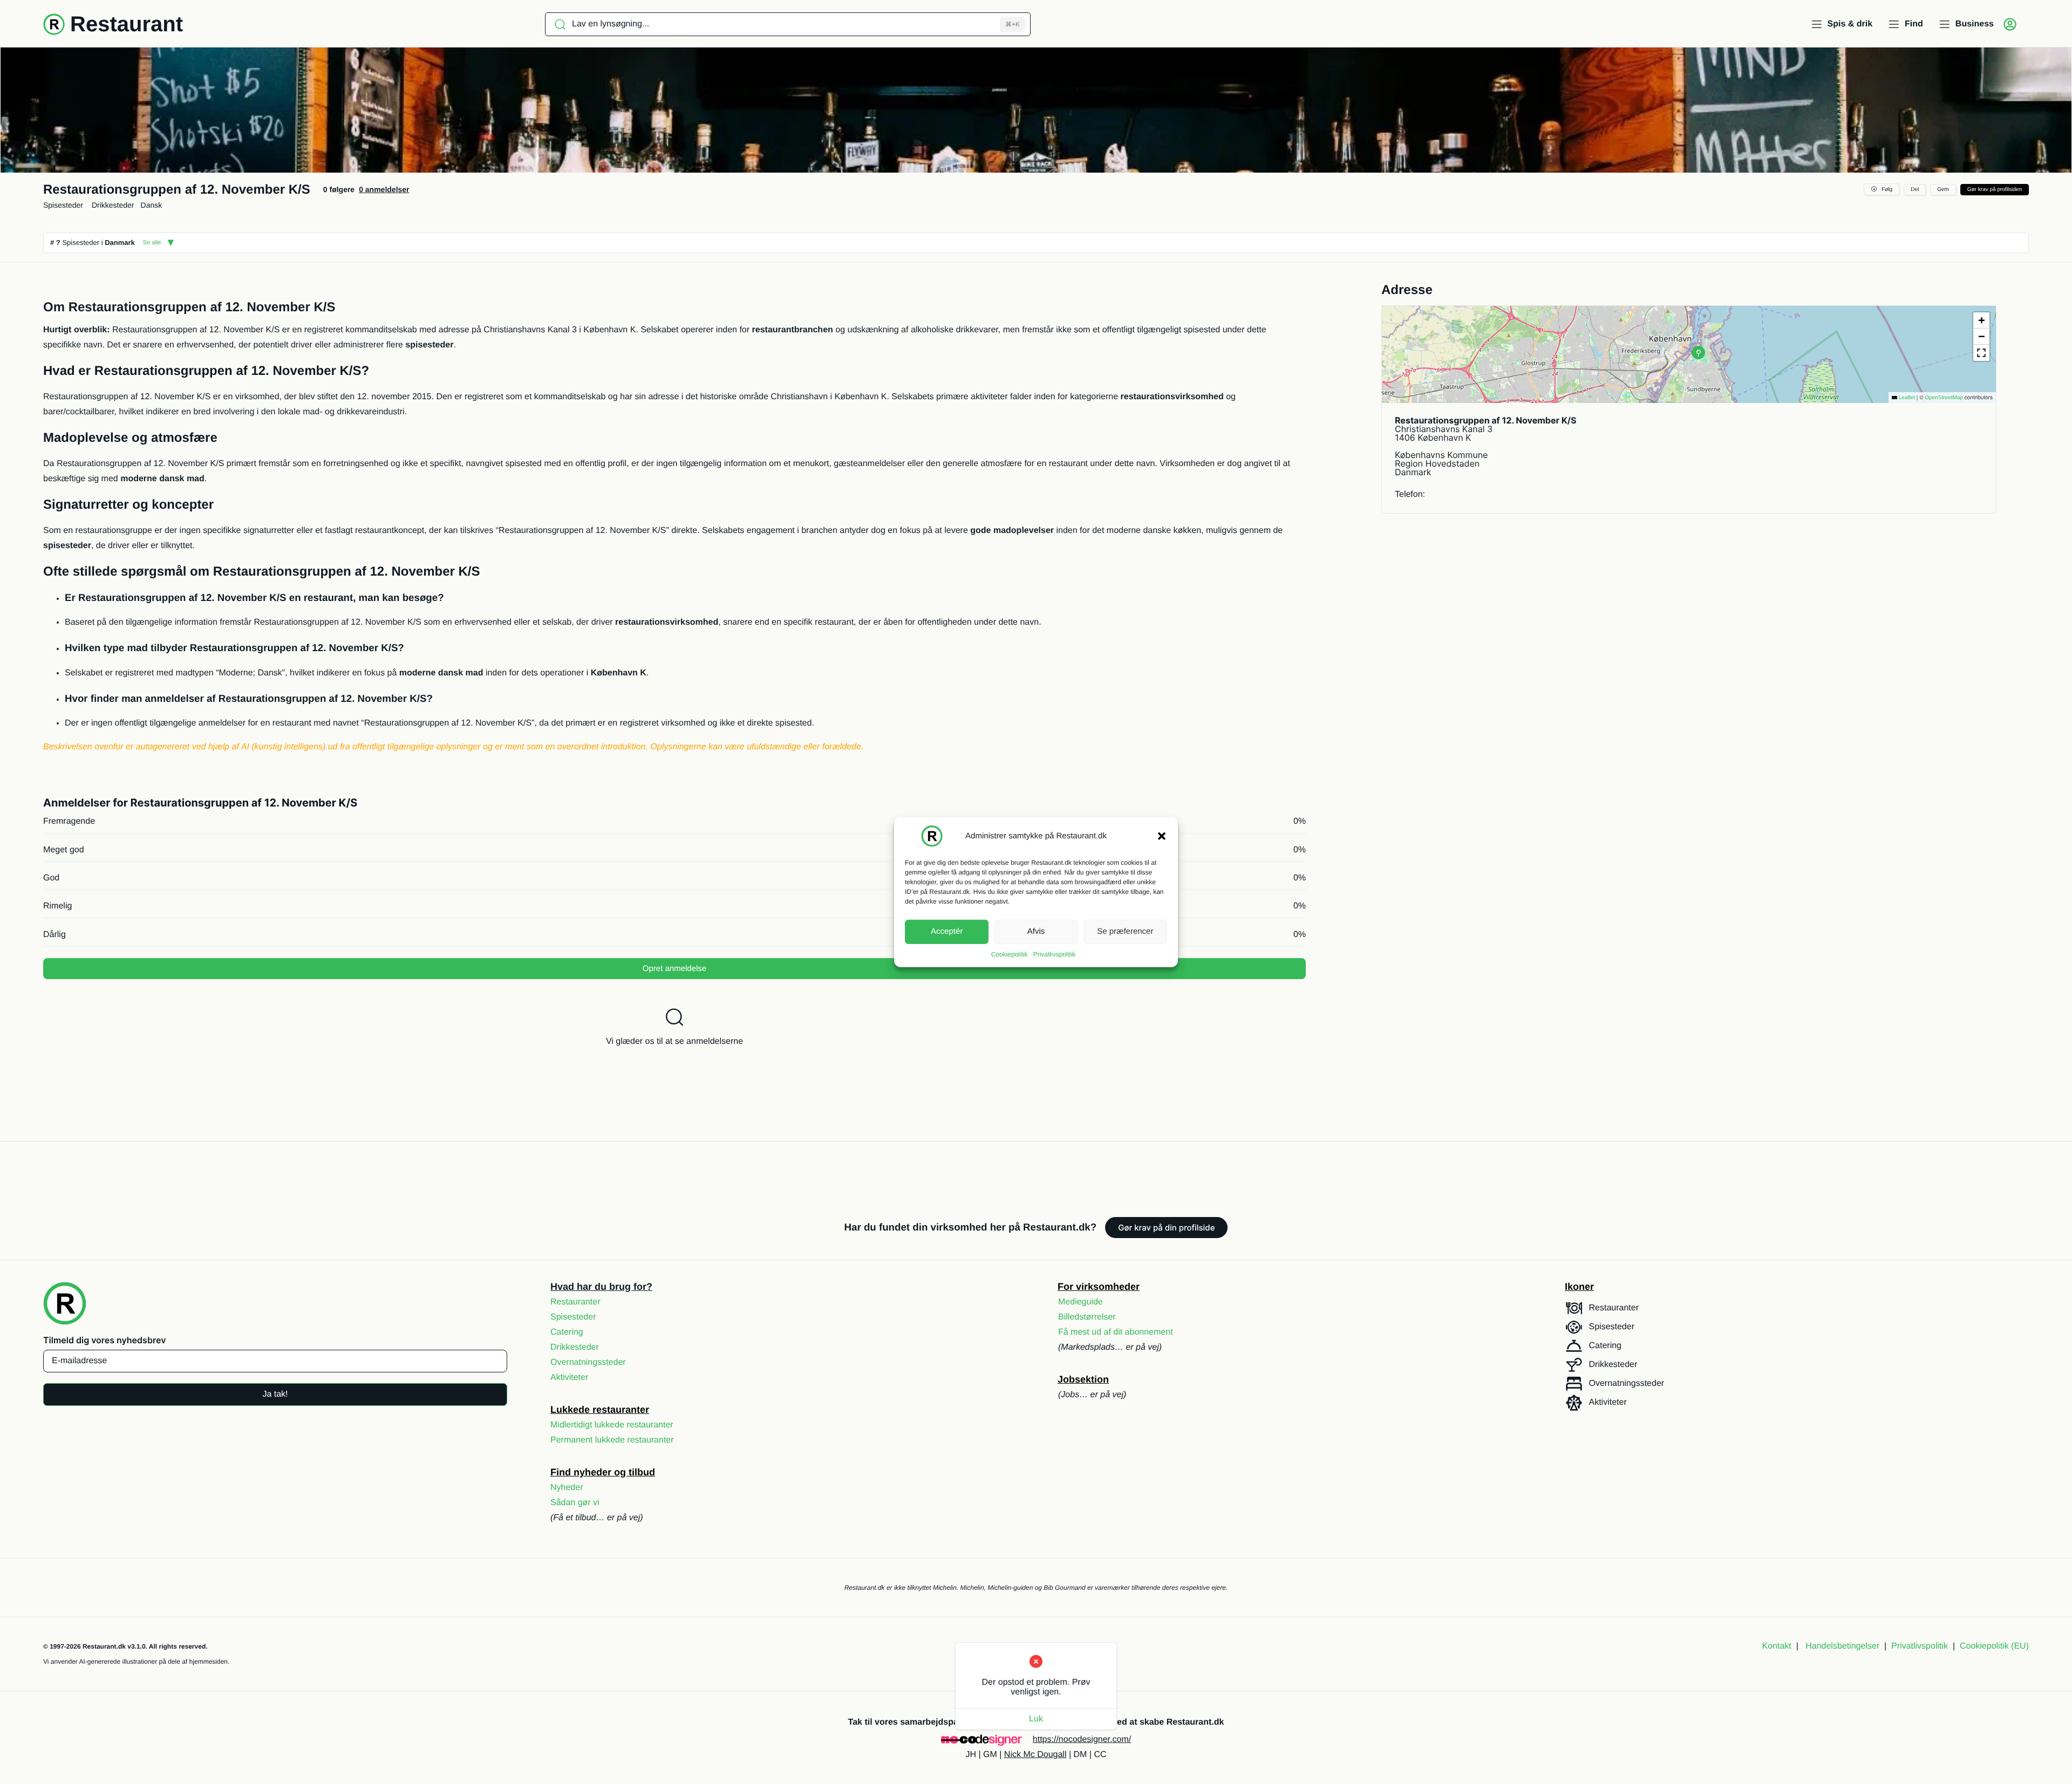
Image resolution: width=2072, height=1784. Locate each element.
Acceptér (947, 931)
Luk (1036, 1719)
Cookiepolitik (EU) (1994, 1646)
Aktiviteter (569, 1378)
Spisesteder (63, 205)
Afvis (1036, 931)
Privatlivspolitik (1055, 954)
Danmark (120, 242)
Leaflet (1906, 398)
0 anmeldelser (384, 189)
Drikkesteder (113, 205)
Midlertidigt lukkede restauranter (612, 1425)
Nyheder (567, 1488)
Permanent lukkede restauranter (612, 1440)
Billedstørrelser (1087, 1317)
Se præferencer (1125, 931)
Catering (567, 1332)
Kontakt (1777, 1646)
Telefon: (1410, 494)
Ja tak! (275, 1394)
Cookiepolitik (1010, 954)
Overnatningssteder (588, 1362)
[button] (1162, 836)
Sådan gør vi (575, 1503)
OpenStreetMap (1944, 398)
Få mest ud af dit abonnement (1116, 1332)
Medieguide (1081, 1302)
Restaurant (127, 24)
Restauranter (575, 1302)
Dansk (152, 205)
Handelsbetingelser (1842, 1646)
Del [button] (1915, 190)
